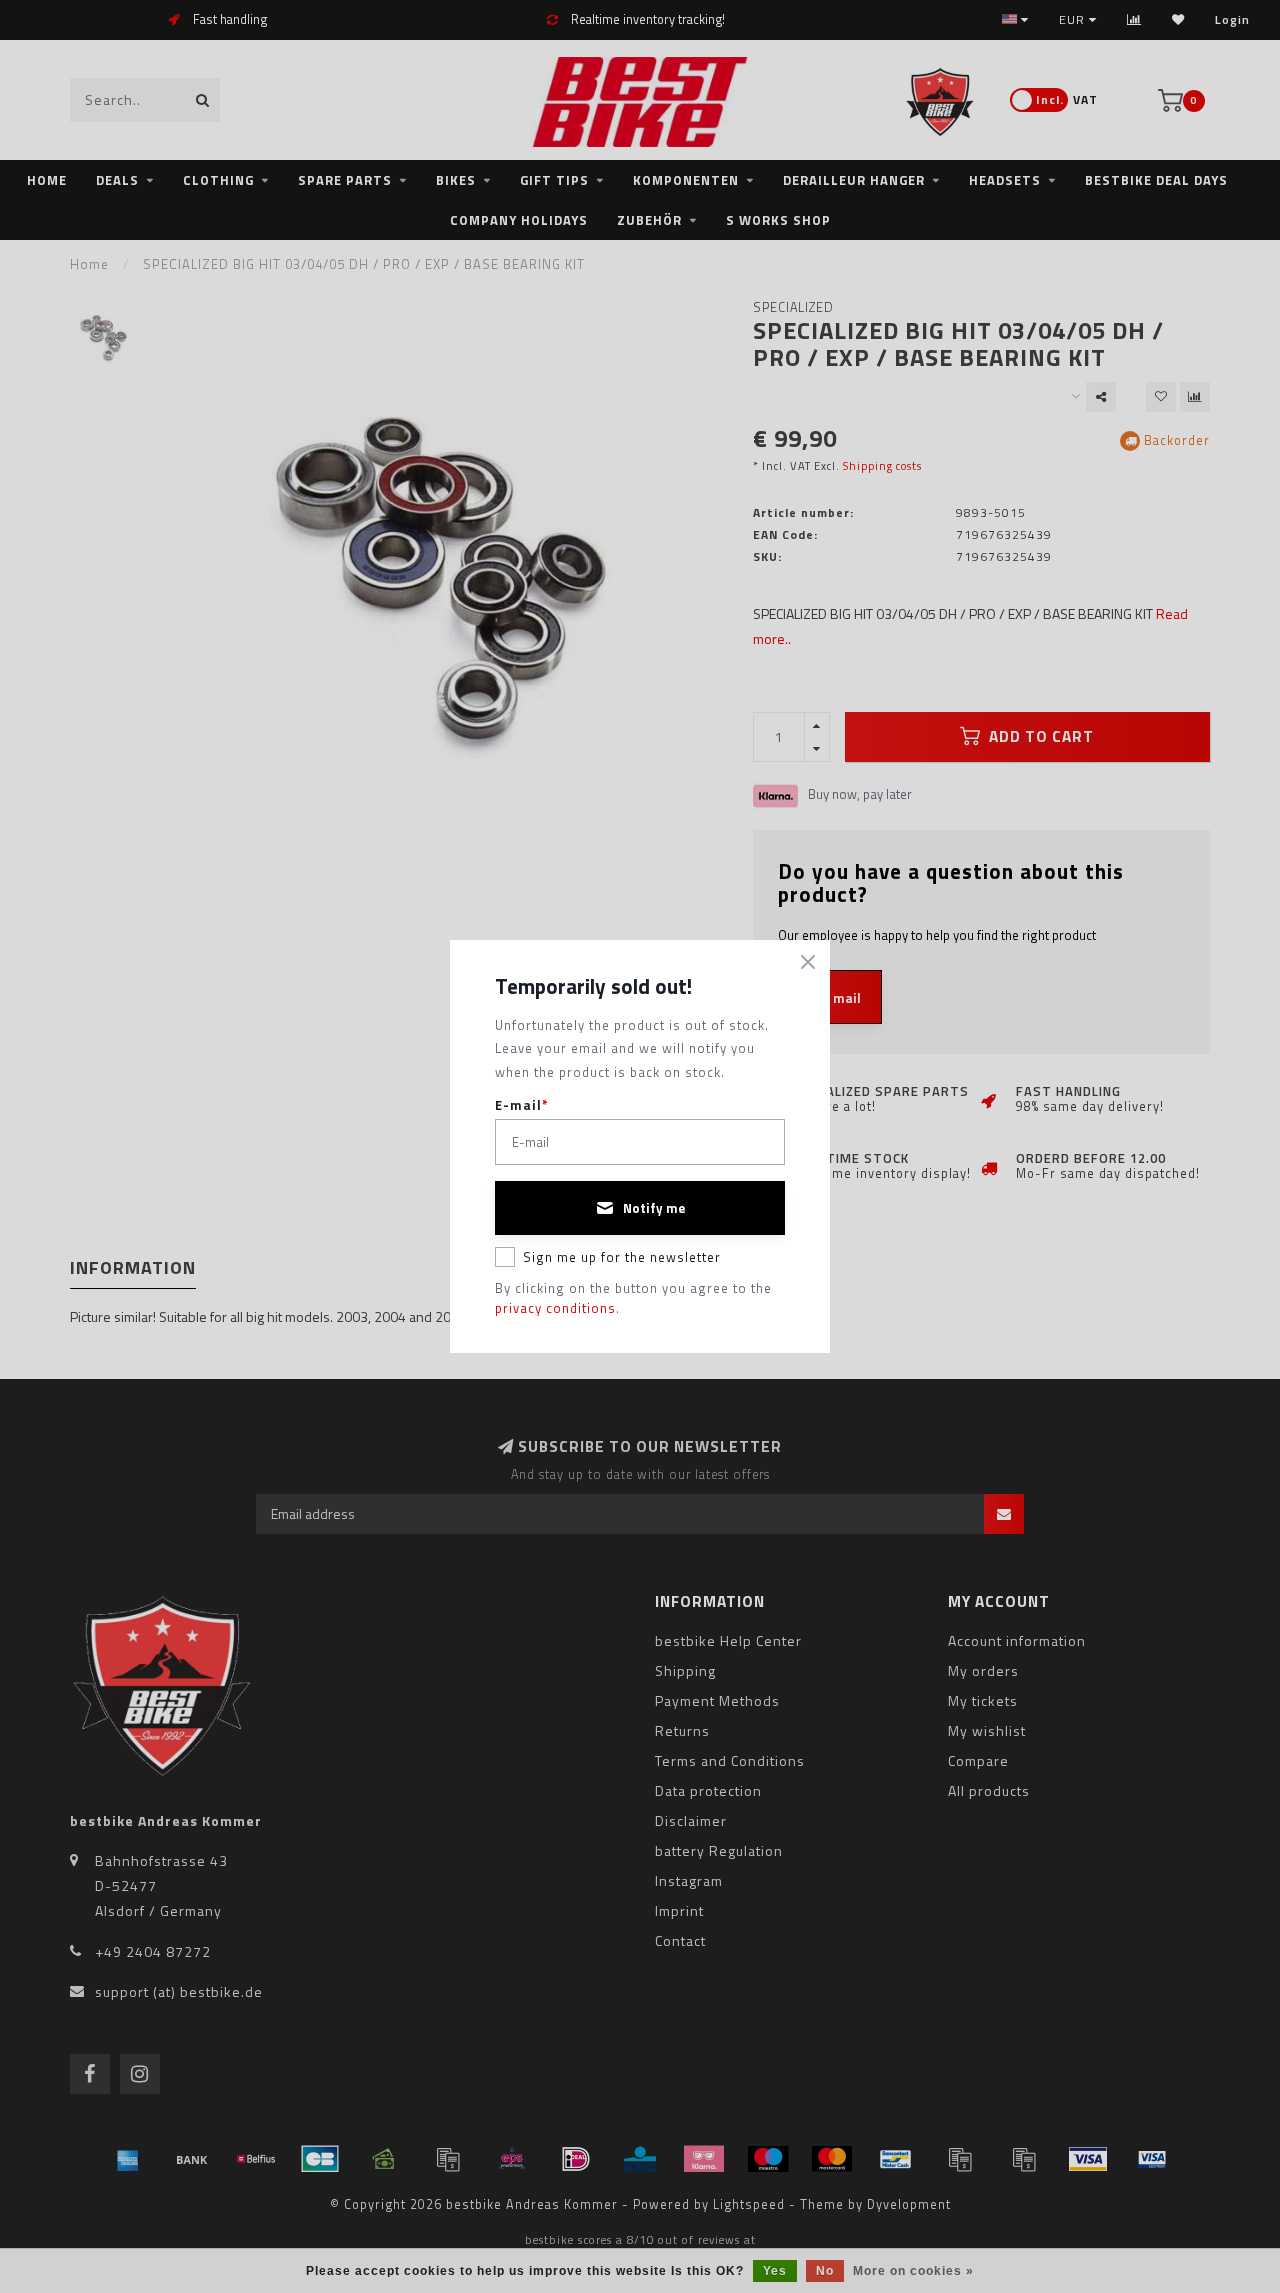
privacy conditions (555, 1308)
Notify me (654, 1208)
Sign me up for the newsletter (622, 1257)
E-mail (522, 1105)
